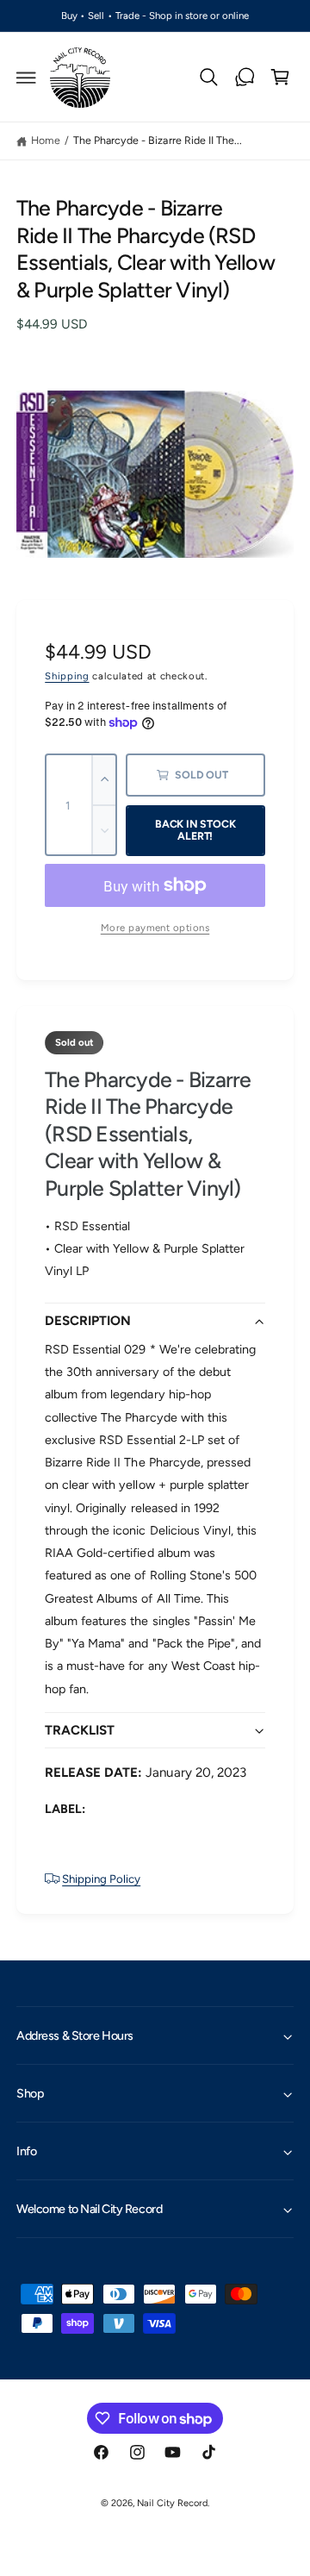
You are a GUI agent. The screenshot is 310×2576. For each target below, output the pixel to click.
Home (46, 140)
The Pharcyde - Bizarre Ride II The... (158, 140)
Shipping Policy (101, 1879)
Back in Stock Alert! (195, 830)
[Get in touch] (245, 78)
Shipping (67, 676)
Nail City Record (172, 2503)
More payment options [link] (155, 928)
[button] (27, 78)
